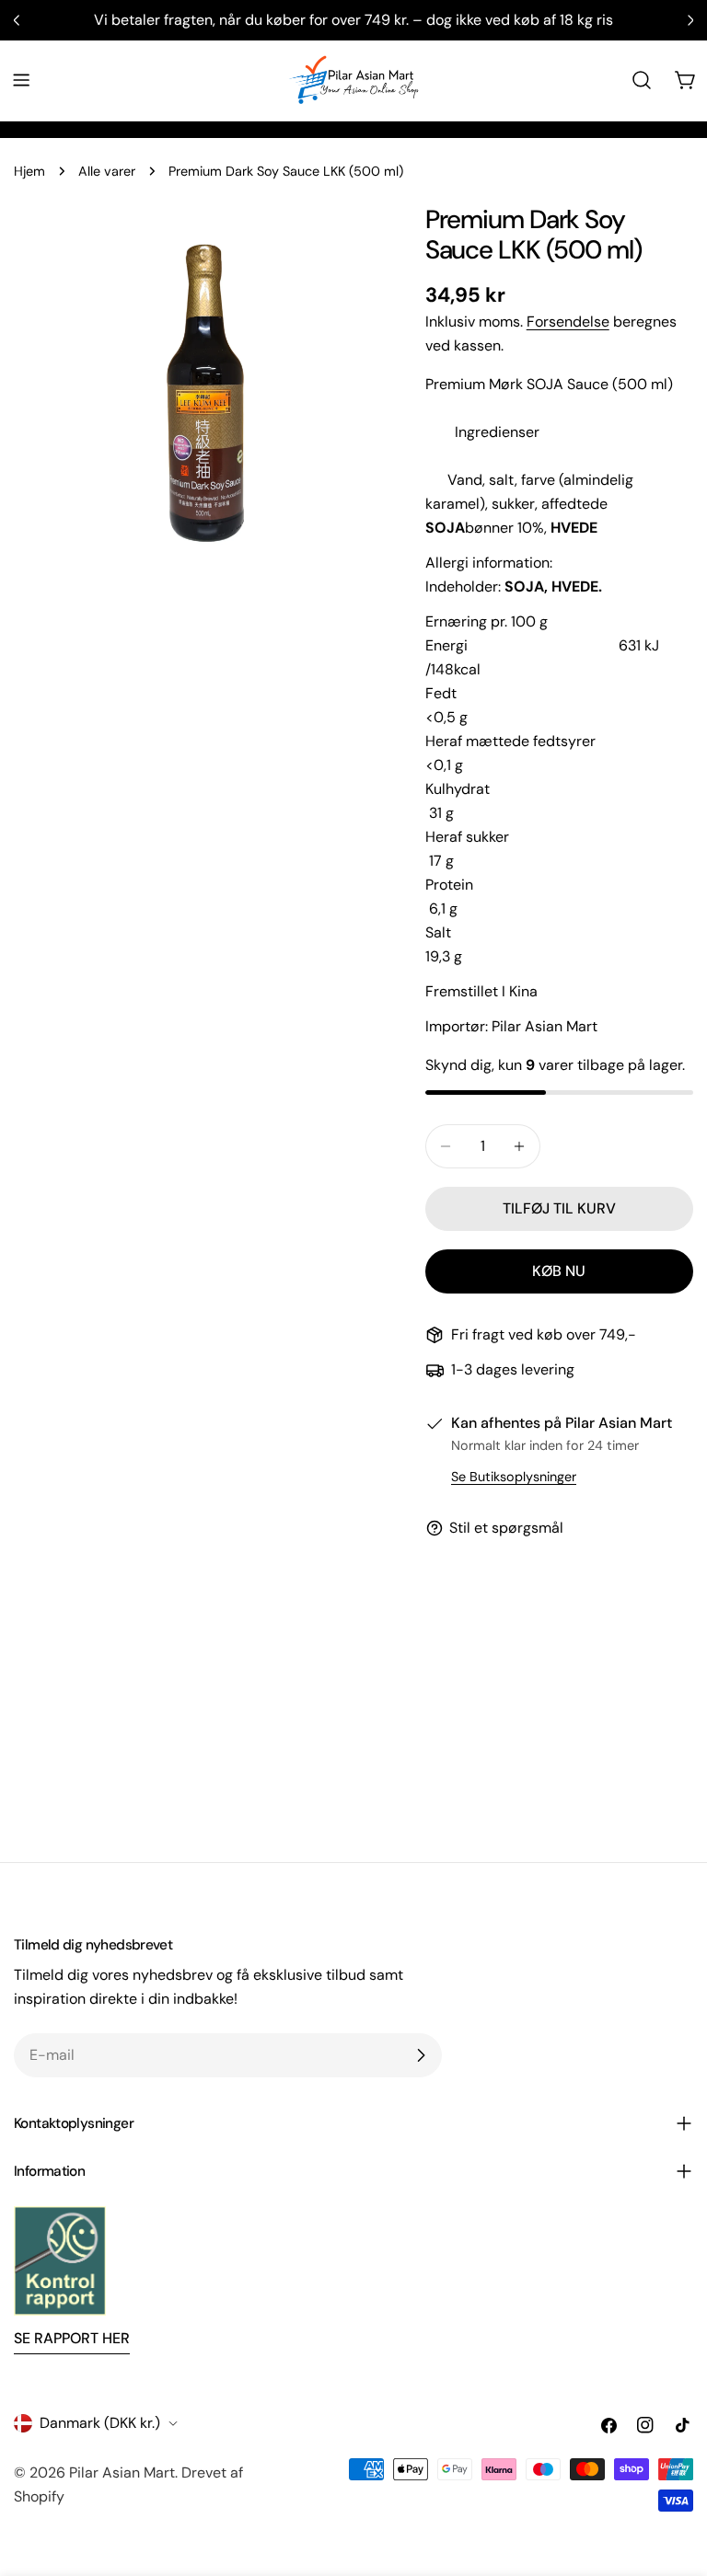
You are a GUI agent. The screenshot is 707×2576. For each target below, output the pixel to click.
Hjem (29, 171)
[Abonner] (421, 2055)
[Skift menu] (21, 80)
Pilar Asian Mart (122, 2472)
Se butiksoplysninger (514, 1477)
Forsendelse (568, 322)
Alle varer (107, 171)
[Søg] (642, 80)
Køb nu (559, 1271)
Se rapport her (72, 2338)
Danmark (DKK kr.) (100, 2423)
